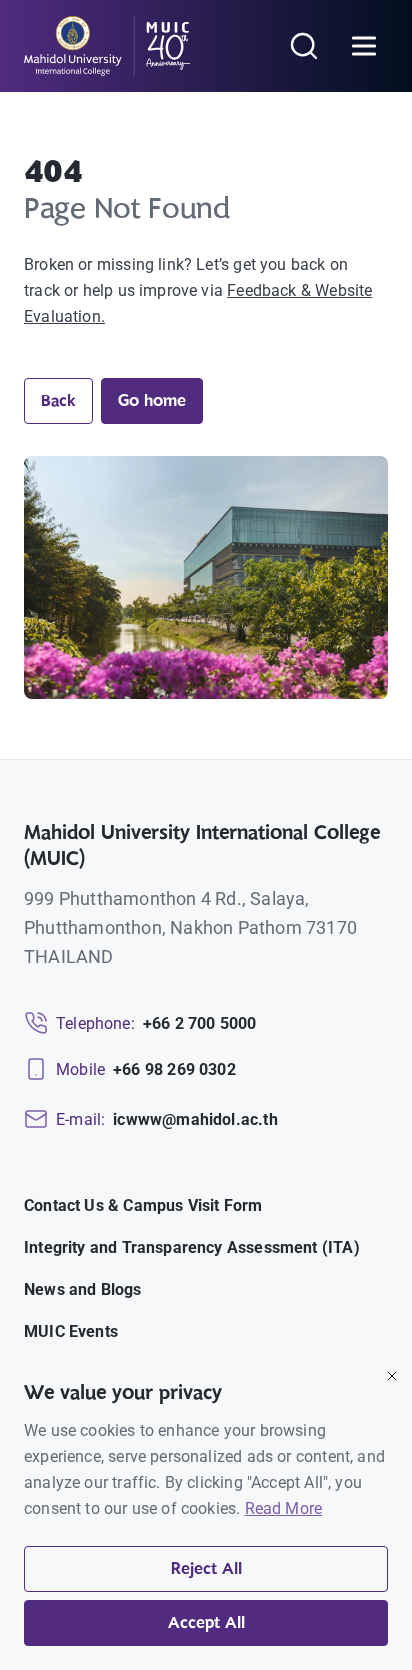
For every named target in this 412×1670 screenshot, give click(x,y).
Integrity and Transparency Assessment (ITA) (192, 1247)
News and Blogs (83, 1289)
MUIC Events (71, 1331)
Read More (284, 1508)
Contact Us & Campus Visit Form (143, 1205)
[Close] (392, 1376)
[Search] (304, 46)
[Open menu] (364, 46)
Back (58, 401)
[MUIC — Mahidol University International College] (107, 46)
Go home (152, 401)
